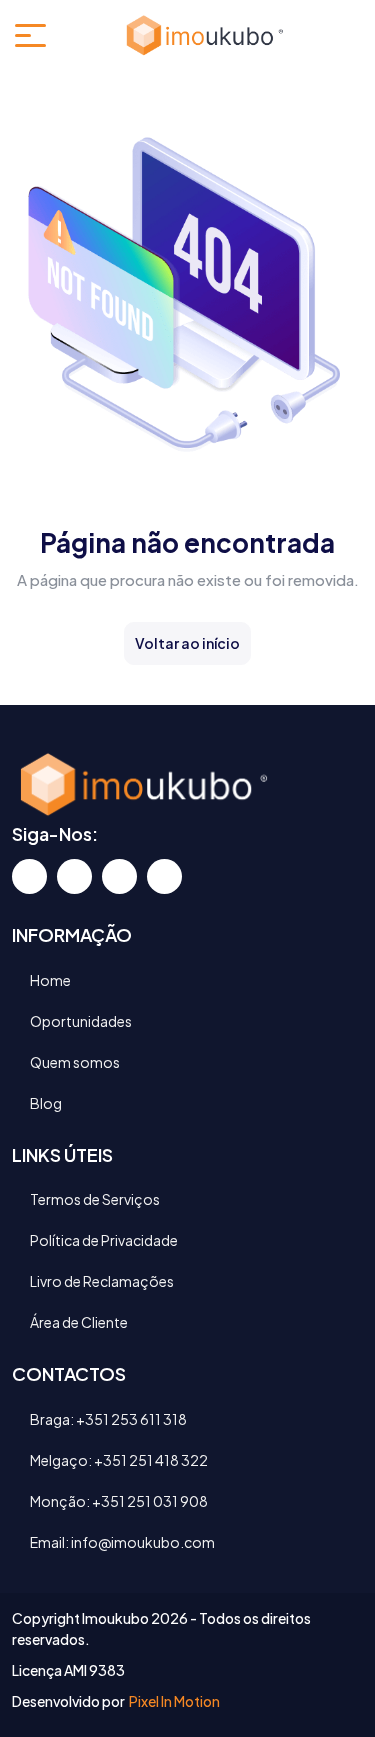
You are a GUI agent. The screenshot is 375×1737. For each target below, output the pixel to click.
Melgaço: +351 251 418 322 (119, 1460)
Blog (46, 1103)
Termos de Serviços (95, 1199)
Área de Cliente (79, 1322)
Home (50, 980)
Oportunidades (81, 1021)
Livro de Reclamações (102, 1281)
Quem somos (75, 1062)
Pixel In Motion (173, 1701)
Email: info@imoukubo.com (122, 1542)
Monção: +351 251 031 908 (119, 1501)
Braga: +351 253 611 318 (108, 1419)
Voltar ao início (187, 643)
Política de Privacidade (104, 1240)
